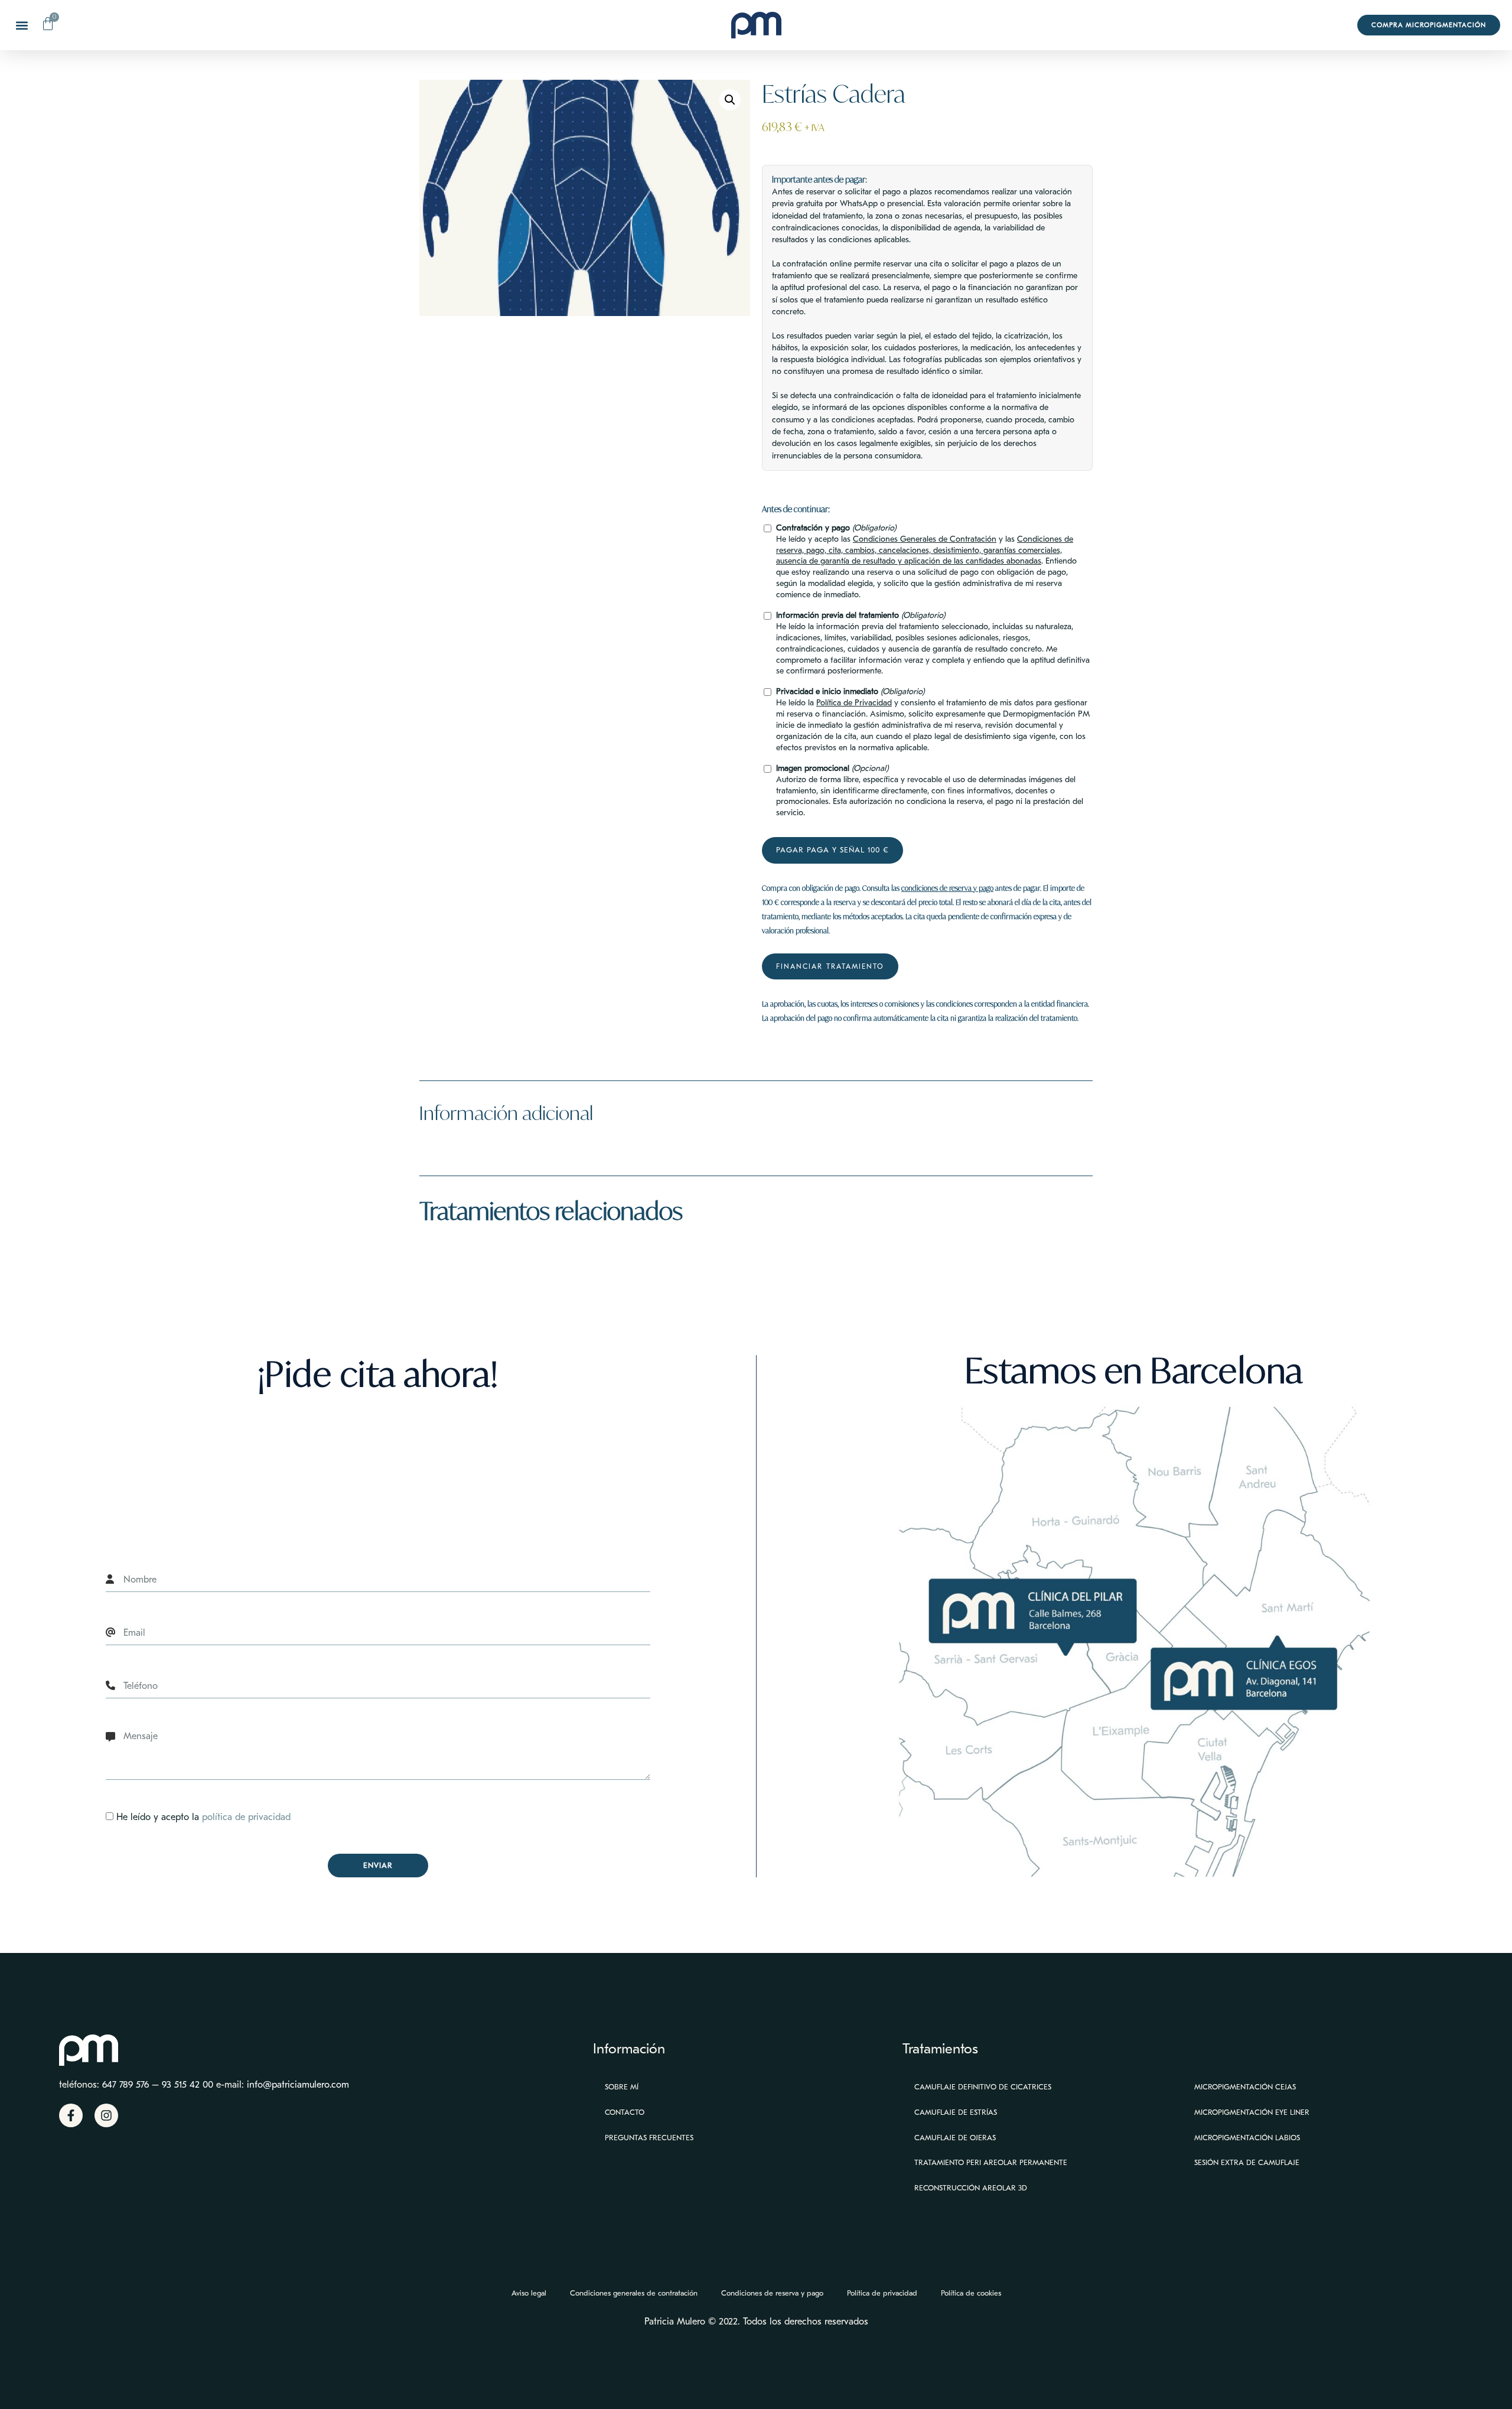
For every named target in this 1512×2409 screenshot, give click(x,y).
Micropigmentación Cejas (1245, 2087)
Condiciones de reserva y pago (772, 2293)
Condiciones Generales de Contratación (925, 539)
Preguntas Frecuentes (649, 2138)
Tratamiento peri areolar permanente (991, 2162)
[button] (22, 25)
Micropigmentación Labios (1247, 2138)
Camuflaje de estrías (956, 2112)
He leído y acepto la (203, 1817)
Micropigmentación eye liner (1252, 2112)
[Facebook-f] (71, 2115)
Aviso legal (529, 2293)
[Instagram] (106, 2115)
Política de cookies (971, 2293)
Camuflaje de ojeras (955, 2138)
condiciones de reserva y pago (947, 888)
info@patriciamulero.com (298, 2085)
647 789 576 (126, 2085)
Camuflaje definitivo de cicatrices (983, 2087)
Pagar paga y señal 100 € (832, 850)
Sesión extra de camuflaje (1247, 2162)
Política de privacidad (882, 2293)
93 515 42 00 (188, 2085)
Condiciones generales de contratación (634, 2293)
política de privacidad (246, 1817)
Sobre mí (622, 2087)
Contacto (625, 2112)
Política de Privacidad (854, 703)
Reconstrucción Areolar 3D (971, 2188)
